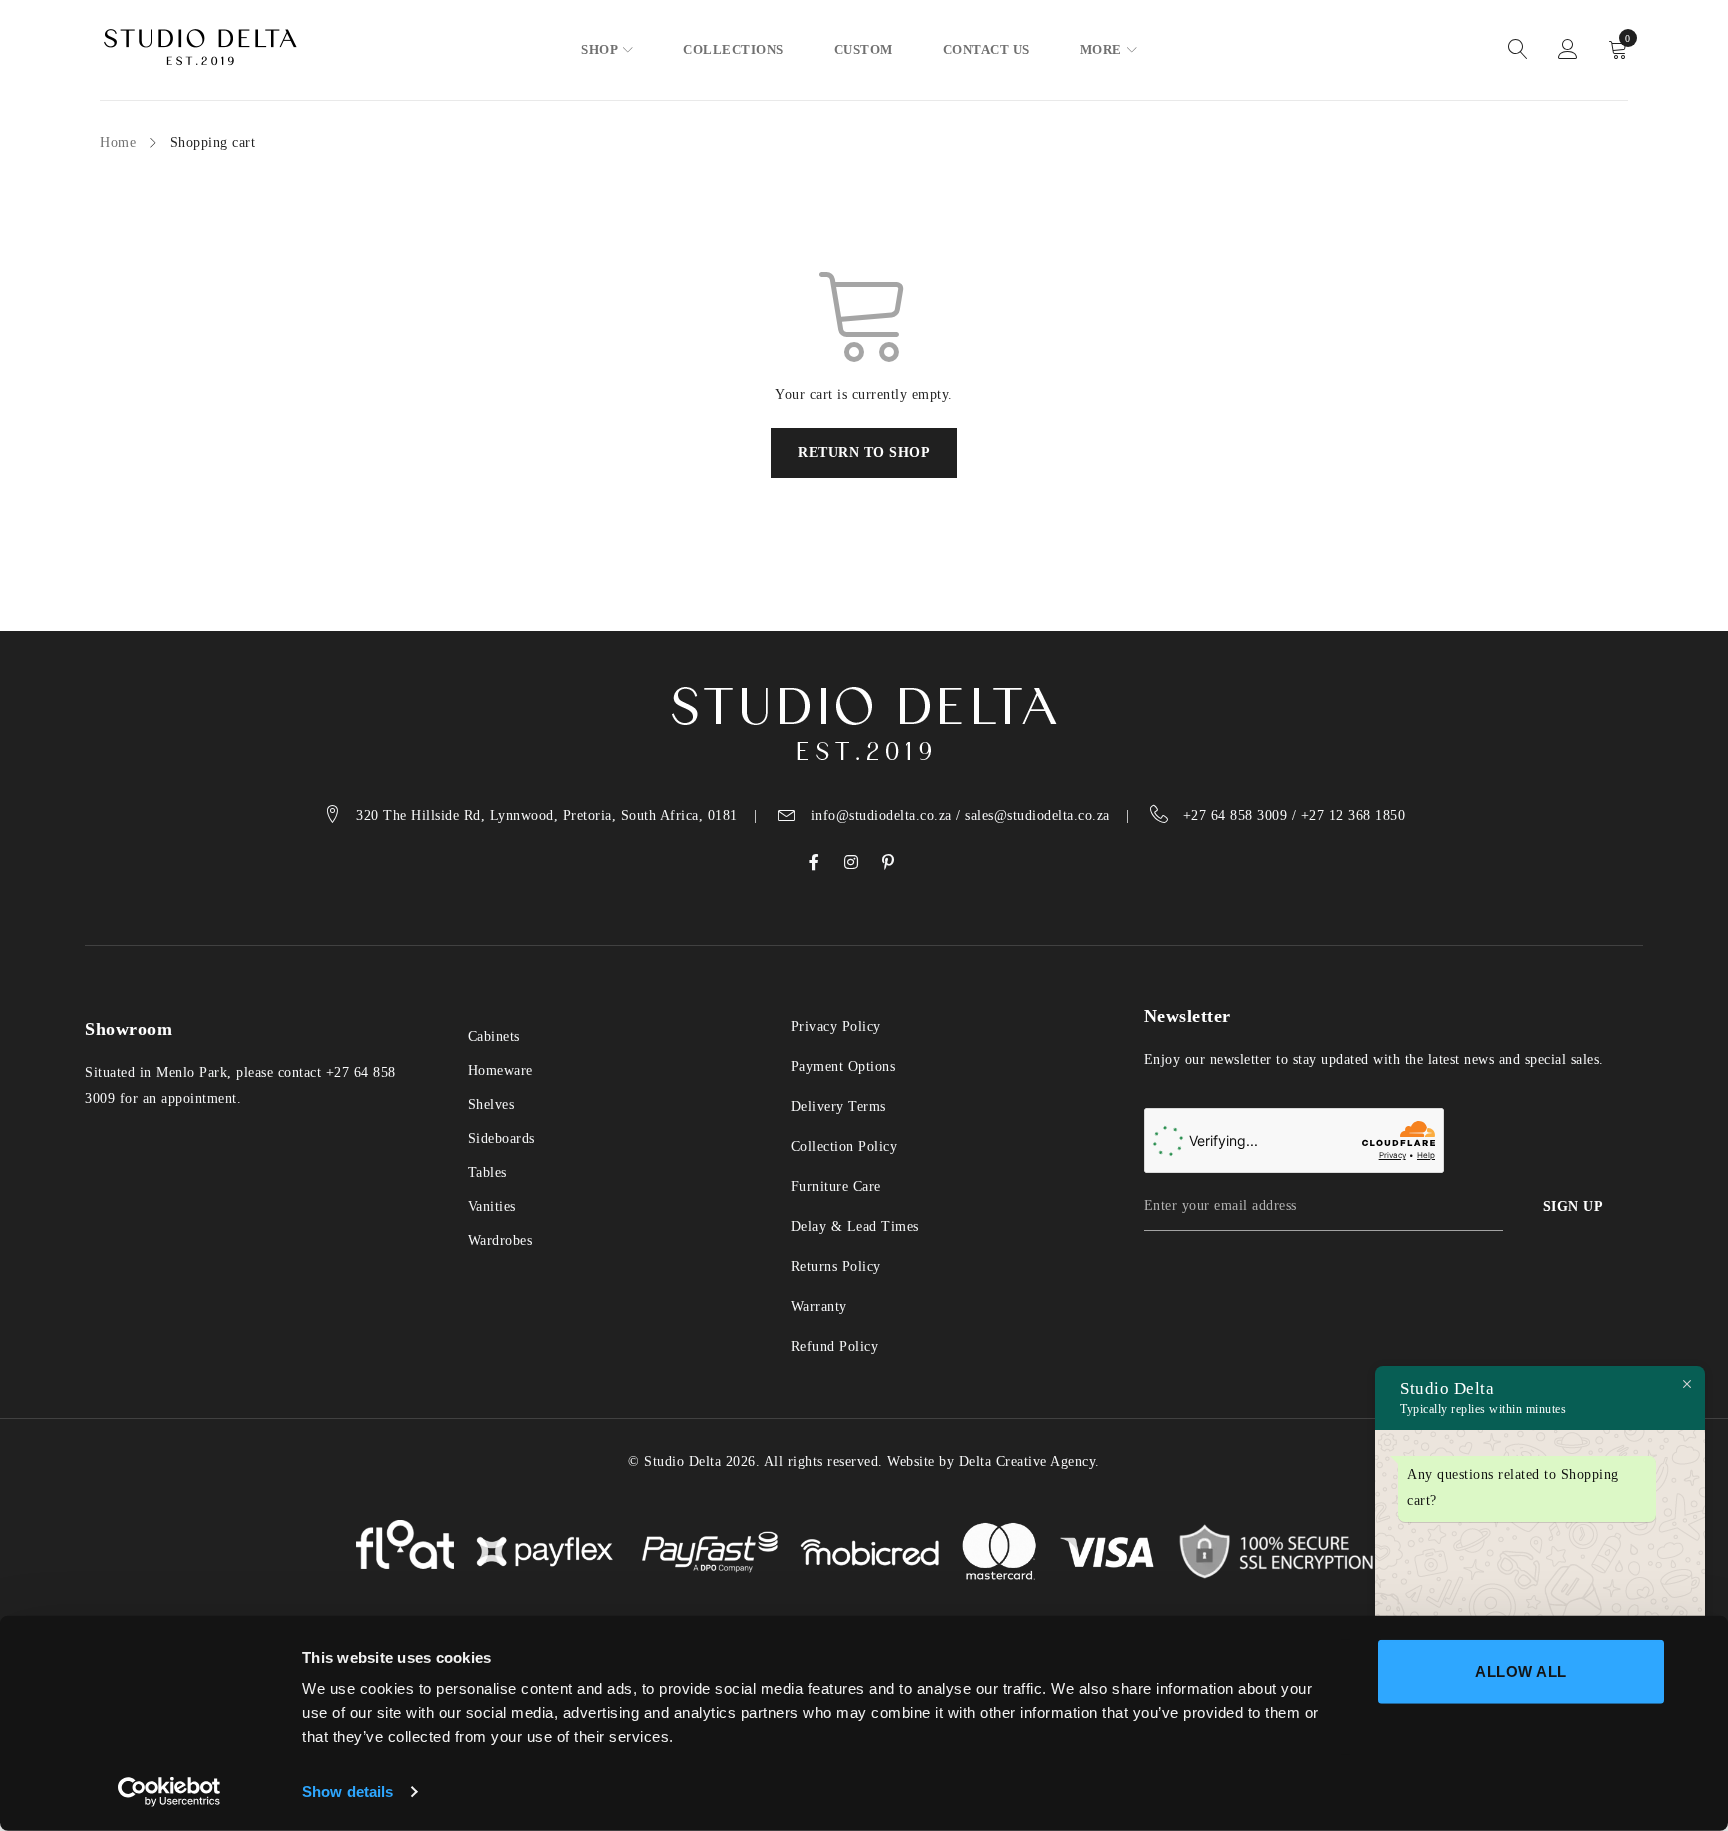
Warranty (819, 1306)
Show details (347, 1791)
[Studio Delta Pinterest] (888, 862)
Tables (487, 1172)
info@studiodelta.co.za (881, 815)
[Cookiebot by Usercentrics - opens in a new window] (169, 1792)
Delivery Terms (838, 1106)
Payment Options (843, 1066)
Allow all (1521, 1671)
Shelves (491, 1104)
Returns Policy (836, 1266)
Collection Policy (844, 1146)
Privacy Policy (836, 1026)
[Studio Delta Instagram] (851, 862)
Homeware (500, 1070)
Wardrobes (500, 1240)
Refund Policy (835, 1346)
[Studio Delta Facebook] (814, 862)
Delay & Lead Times (855, 1226)
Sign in (1568, 50)
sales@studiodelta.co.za (1037, 815)
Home (118, 142)
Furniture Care (836, 1186)
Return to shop (864, 452)
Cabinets (494, 1036)
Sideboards (501, 1138)
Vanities (492, 1206)
